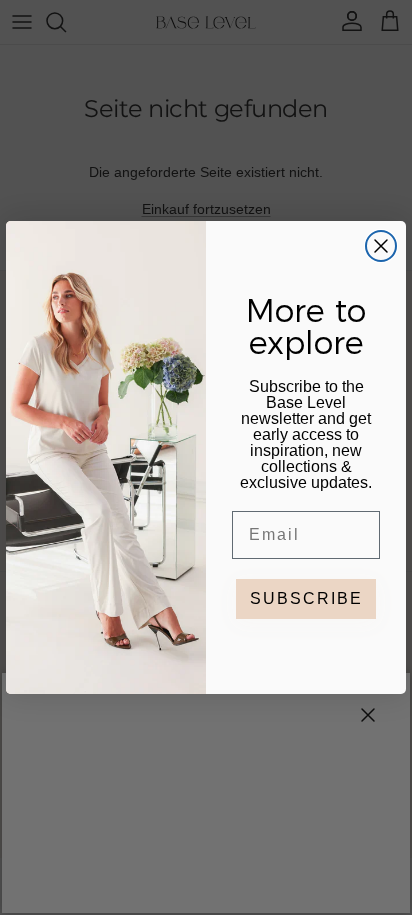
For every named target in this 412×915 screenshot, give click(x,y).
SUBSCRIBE (306, 598)
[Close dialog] (381, 246)
